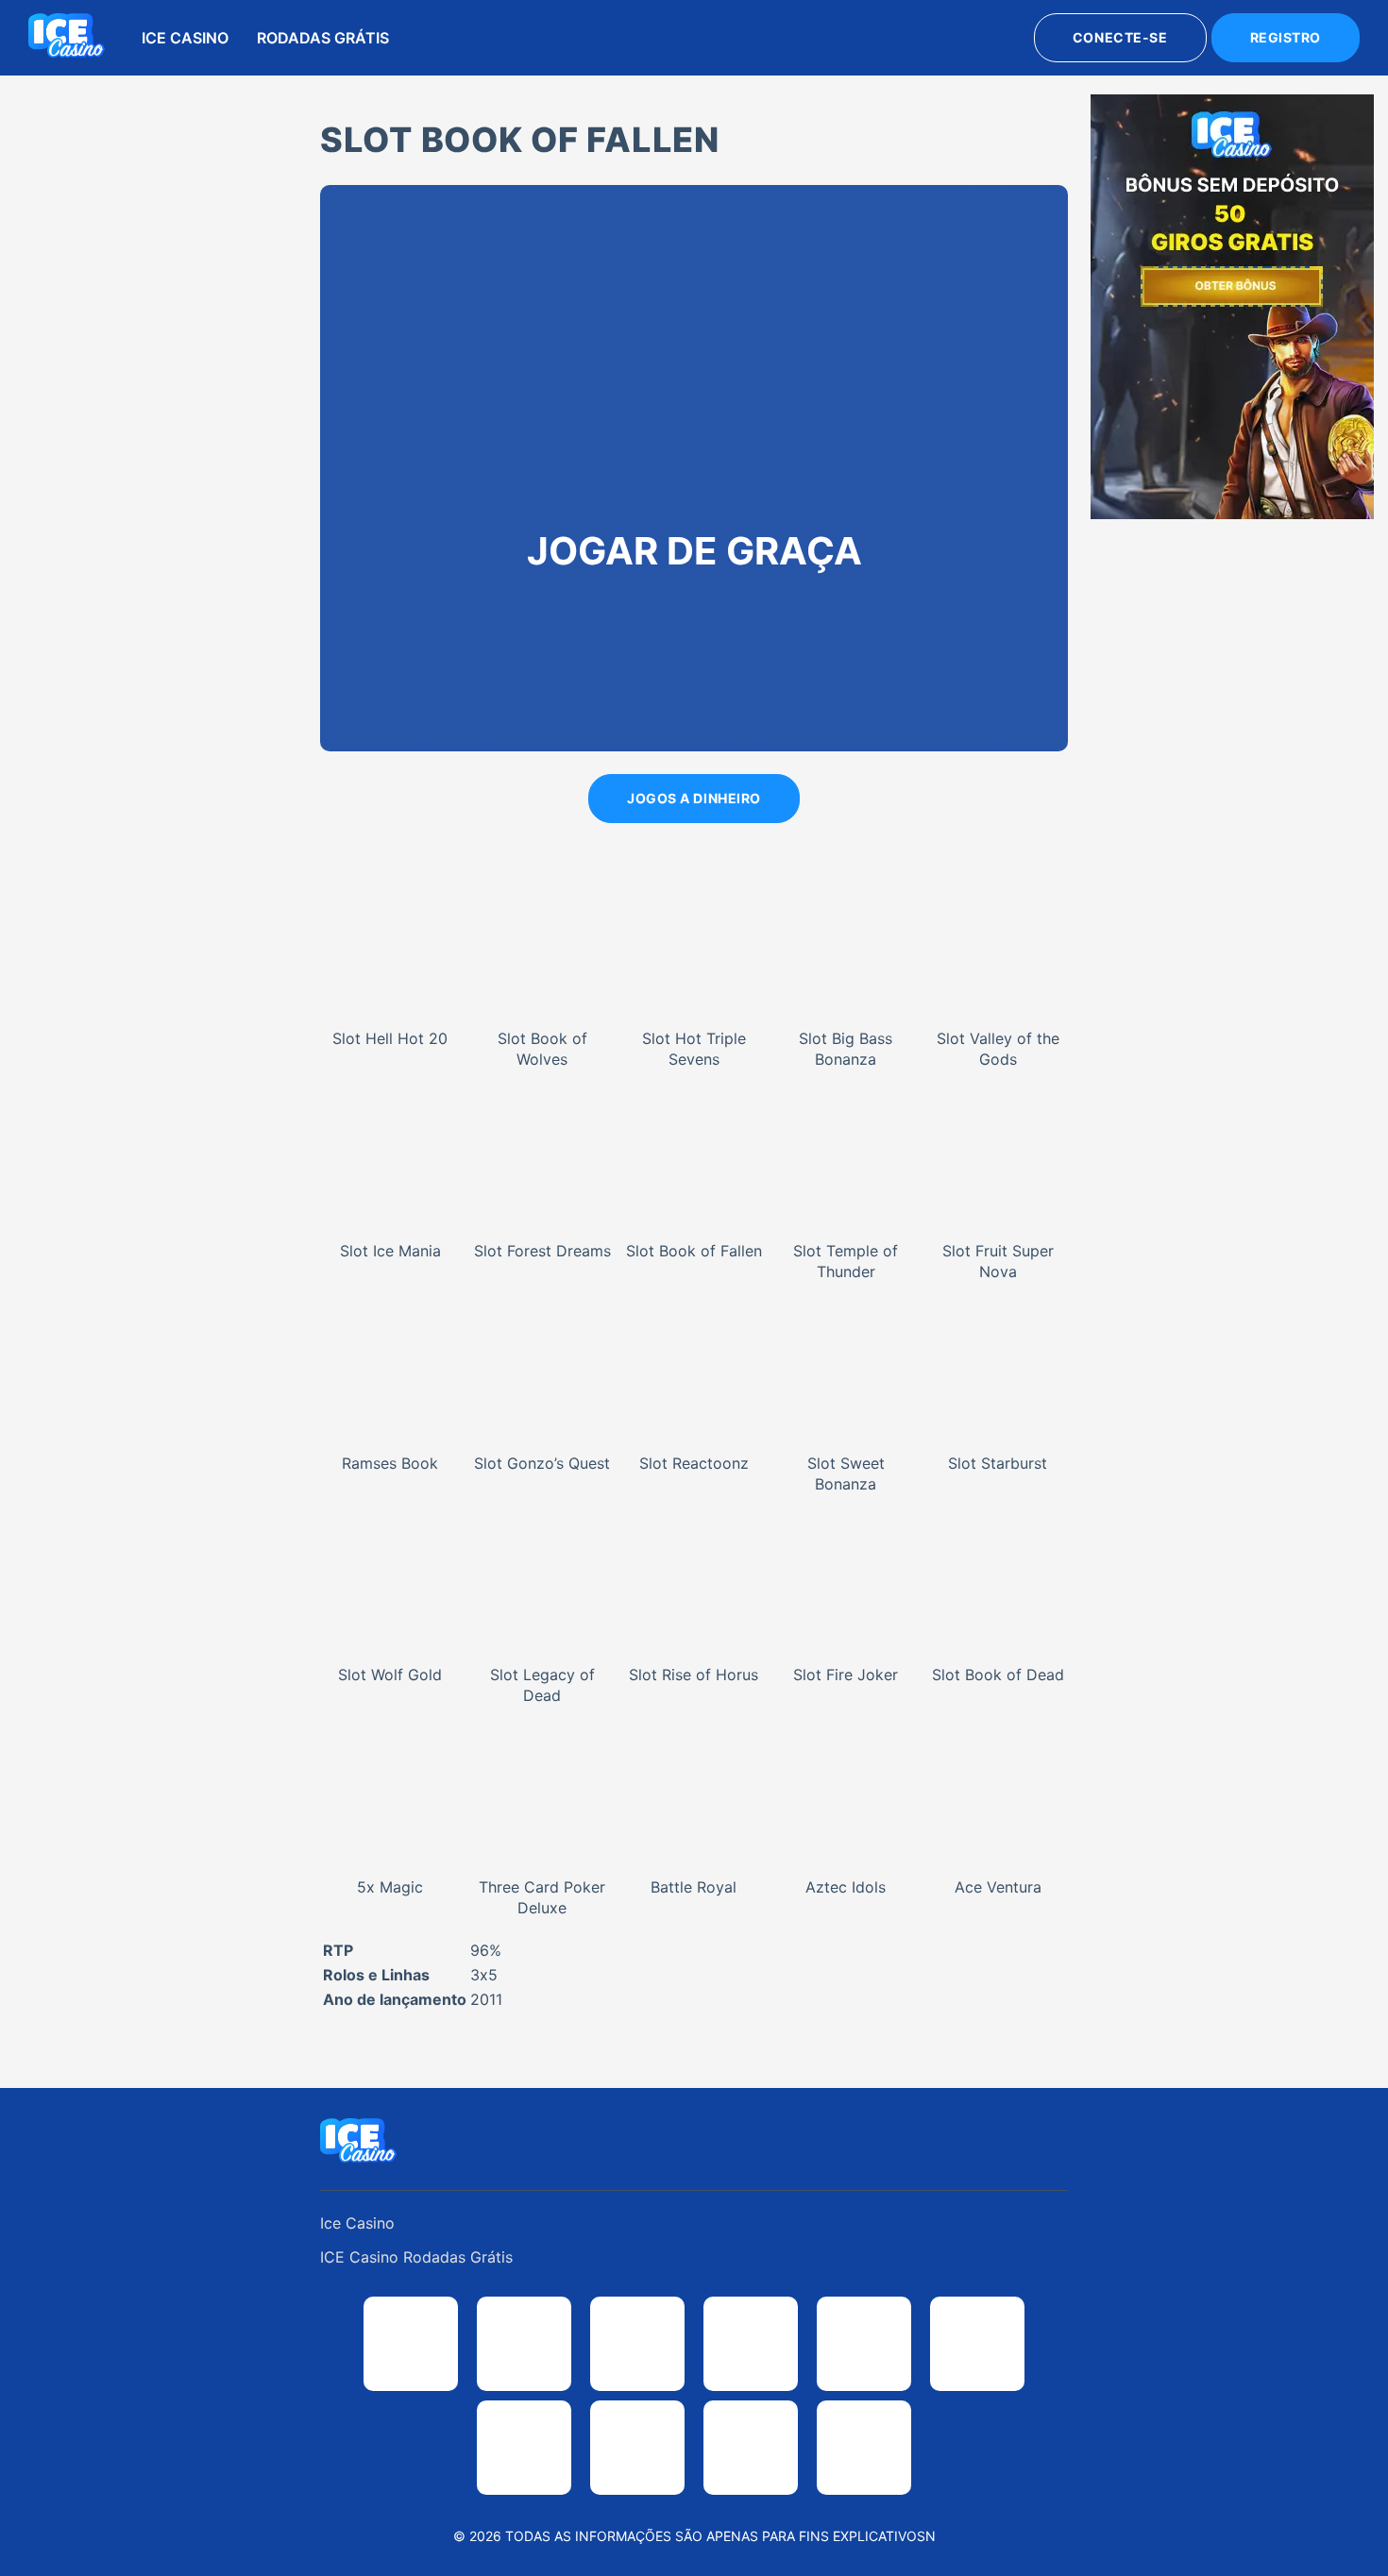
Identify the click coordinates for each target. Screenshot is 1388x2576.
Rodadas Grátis (323, 38)
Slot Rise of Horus (694, 1675)
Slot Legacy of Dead (542, 1685)
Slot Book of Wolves (542, 1049)
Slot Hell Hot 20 (390, 1038)
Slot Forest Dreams (542, 1251)
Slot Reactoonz (694, 1463)
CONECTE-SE (1120, 37)
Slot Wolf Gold (390, 1675)
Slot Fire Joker (846, 1675)
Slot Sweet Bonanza (846, 1473)
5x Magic (390, 1887)
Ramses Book (390, 1463)
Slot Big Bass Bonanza (846, 1049)
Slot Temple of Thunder (846, 1261)
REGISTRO (1286, 37)
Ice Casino (185, 38)
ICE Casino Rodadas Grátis (416, 2257)
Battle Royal (694, 1887)
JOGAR (390, 922)
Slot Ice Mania (390, 1251)
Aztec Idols (846, 1887)
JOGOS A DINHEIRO (694, 798)
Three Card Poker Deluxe (542, 1897)
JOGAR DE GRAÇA (391, 971)
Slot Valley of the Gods (998, 1049)
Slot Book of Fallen (694, 1251)
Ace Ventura (998, 1887)
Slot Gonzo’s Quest (542, 1463)
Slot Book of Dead (998, 1675)
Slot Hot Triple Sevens (694, 1049)
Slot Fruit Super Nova (998, 1261)
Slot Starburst (998, 1463)
